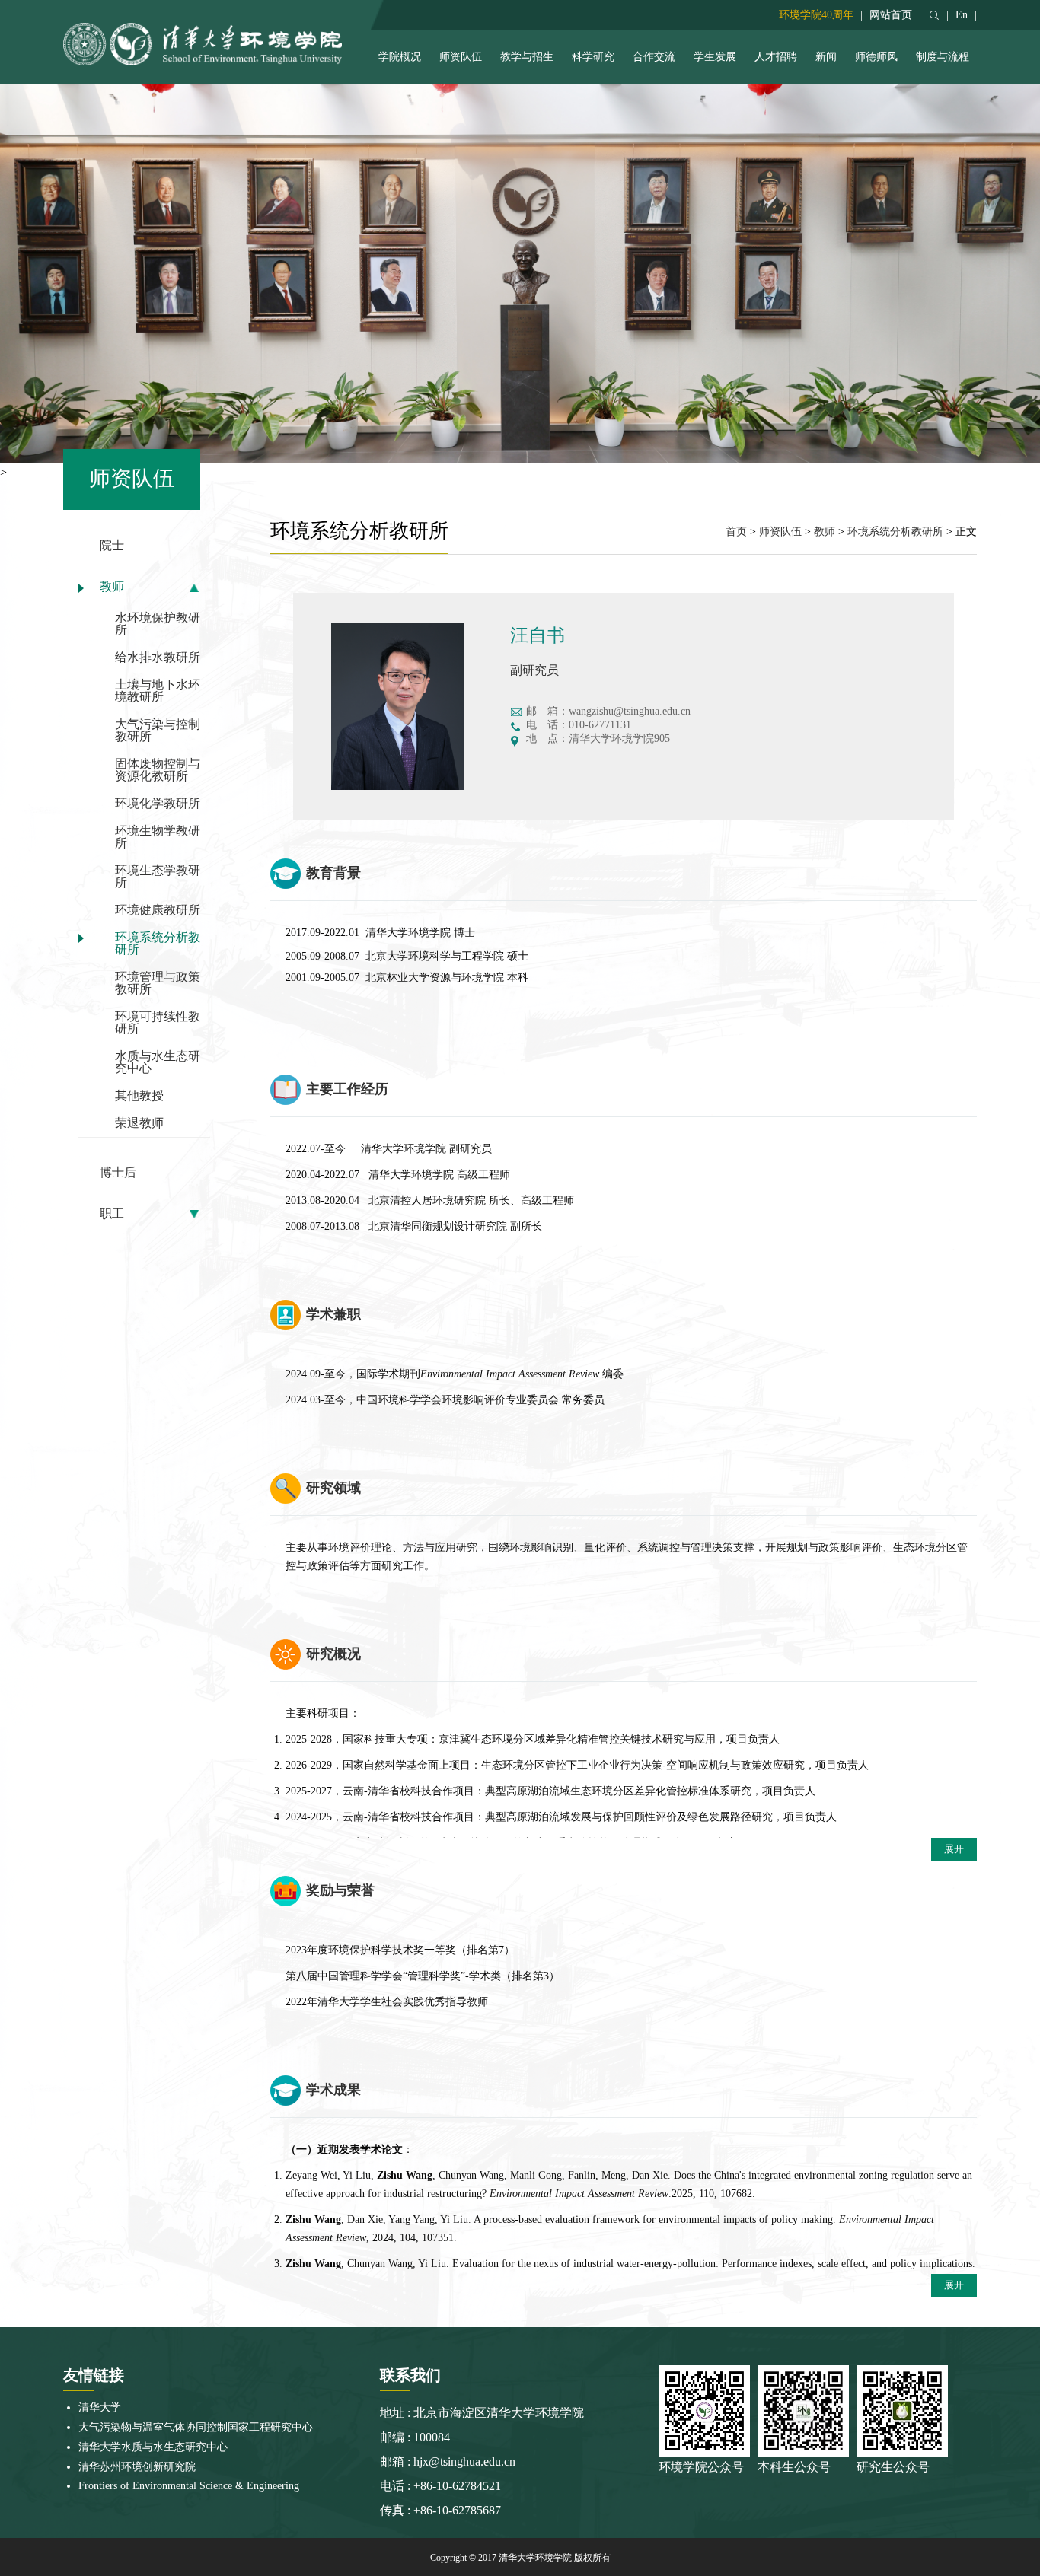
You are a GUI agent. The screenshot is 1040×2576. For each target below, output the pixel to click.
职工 (112, 1214)
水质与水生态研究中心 (158, 1062)
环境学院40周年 (816, 15)
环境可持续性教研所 (158, 1022)
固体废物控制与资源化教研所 (158, 770)
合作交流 (654, 57)
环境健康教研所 (158, 910)
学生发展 (715, 57)
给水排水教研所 (158, 657)
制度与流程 (943, 57)
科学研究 (593, 57)
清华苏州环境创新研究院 (137, 2467)
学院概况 (400, 57)
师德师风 (876, 57)
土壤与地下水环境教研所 (158, 691)
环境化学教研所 (158, 803)
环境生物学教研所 (158, 837)
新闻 (826, 57)
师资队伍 (461, 57)
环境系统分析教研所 (158, 943)
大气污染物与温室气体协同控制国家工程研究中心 (196, 2427)
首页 (736, 532)
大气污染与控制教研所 (158, 730)
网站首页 (891, 15)
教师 (112, 587)
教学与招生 (527, 57)
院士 (112, 546)
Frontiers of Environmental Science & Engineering (189, 2486)
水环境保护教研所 (158, 624)
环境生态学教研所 (158, 876)
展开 (954, 1849)
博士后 (118, 1173)
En (962, 15)
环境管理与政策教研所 (158, 983)
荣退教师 (139, 1123)
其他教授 (139, 1095)
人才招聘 (776, 57)
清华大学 (100, 2407)
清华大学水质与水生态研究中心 (153, 2447)
